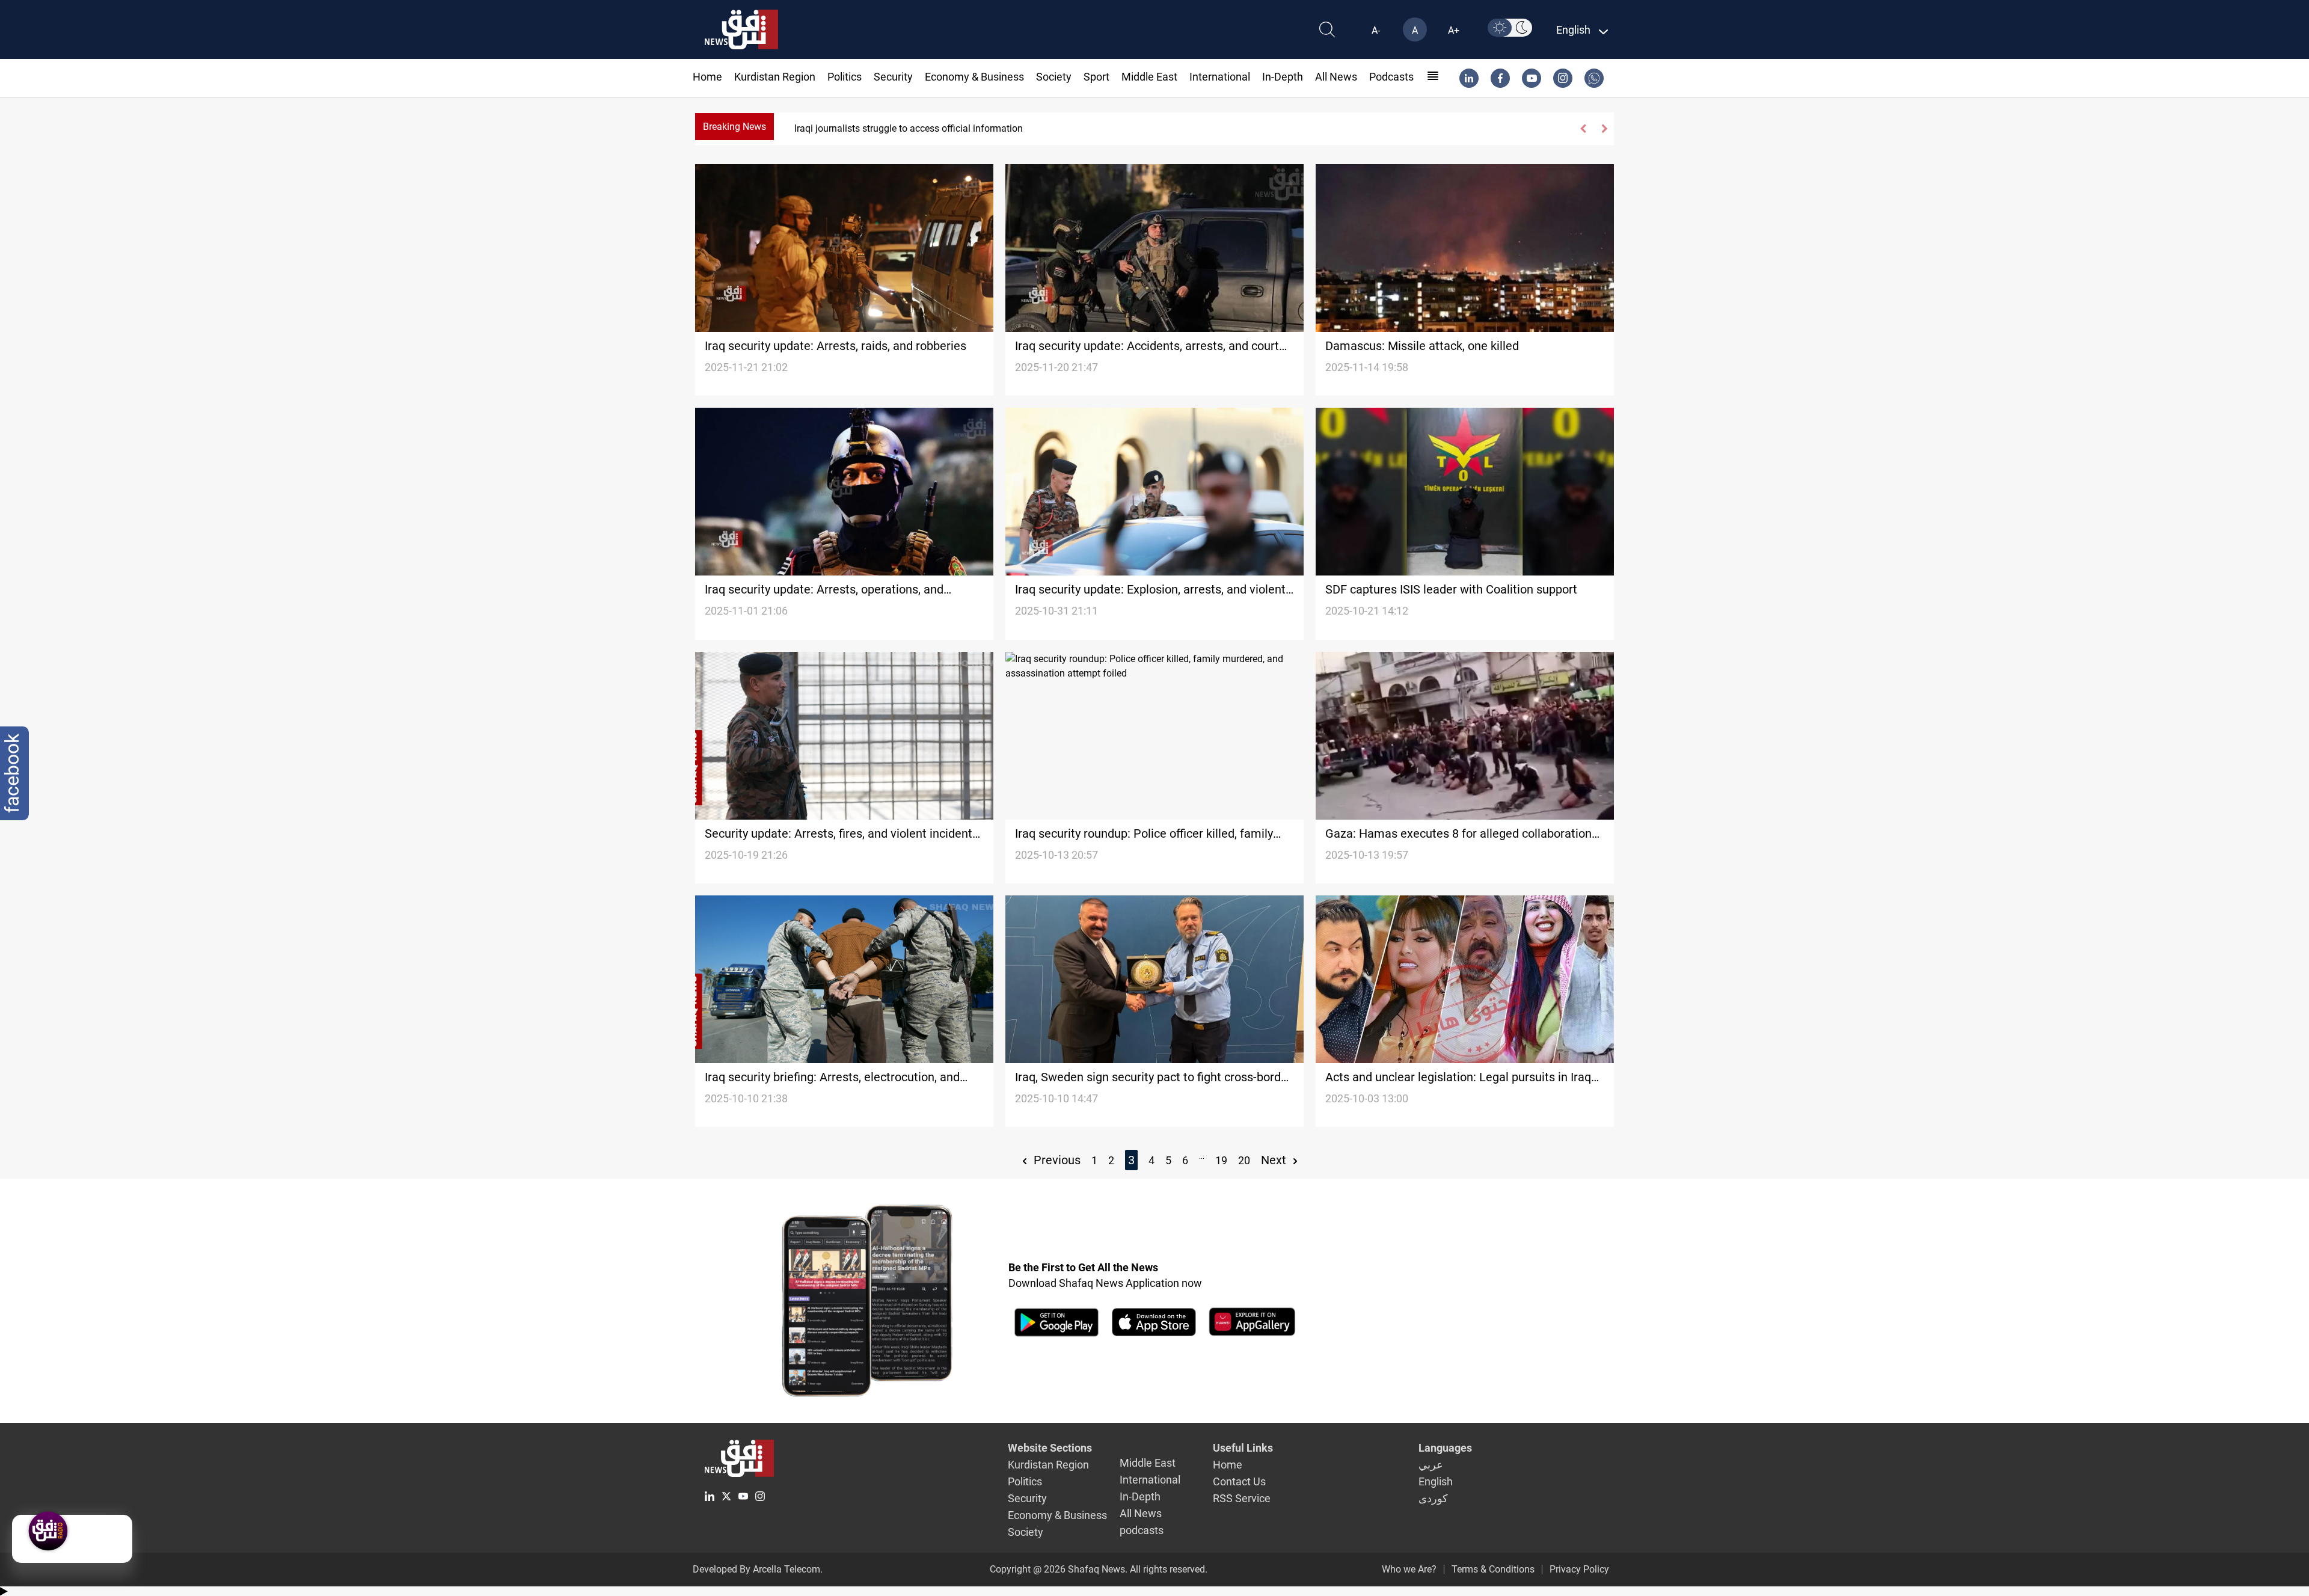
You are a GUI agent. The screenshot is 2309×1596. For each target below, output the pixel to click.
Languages (1445, 1448)
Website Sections (1050, 1448)
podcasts (1391, 77)
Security (893, 77)
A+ (1454, 30)
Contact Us (1239, 1481)
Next (1275, 1160)
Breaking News (734, 127)
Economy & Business (974, 77)
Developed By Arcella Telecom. (758, 1569)
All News (1336, 77)
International (1220, 77)
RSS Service (1242, 1498)
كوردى (1433, 1498)
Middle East (1149, 77)
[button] (1584, 129)
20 (1244, 1160)
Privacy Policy (1579, 1569)
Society (1054, 77)
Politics (845, 77)
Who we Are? (1409, 1569)
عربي (1431, 1465)
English (1436, 1481)
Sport (1096, 77)
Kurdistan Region (775, 77)
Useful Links (1243, 1448)
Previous (1056, 1160)
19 (1221, 1160)
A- (1376, 30)
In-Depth (1283, 77)
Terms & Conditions (1493, 1569)
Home (707, 77)
